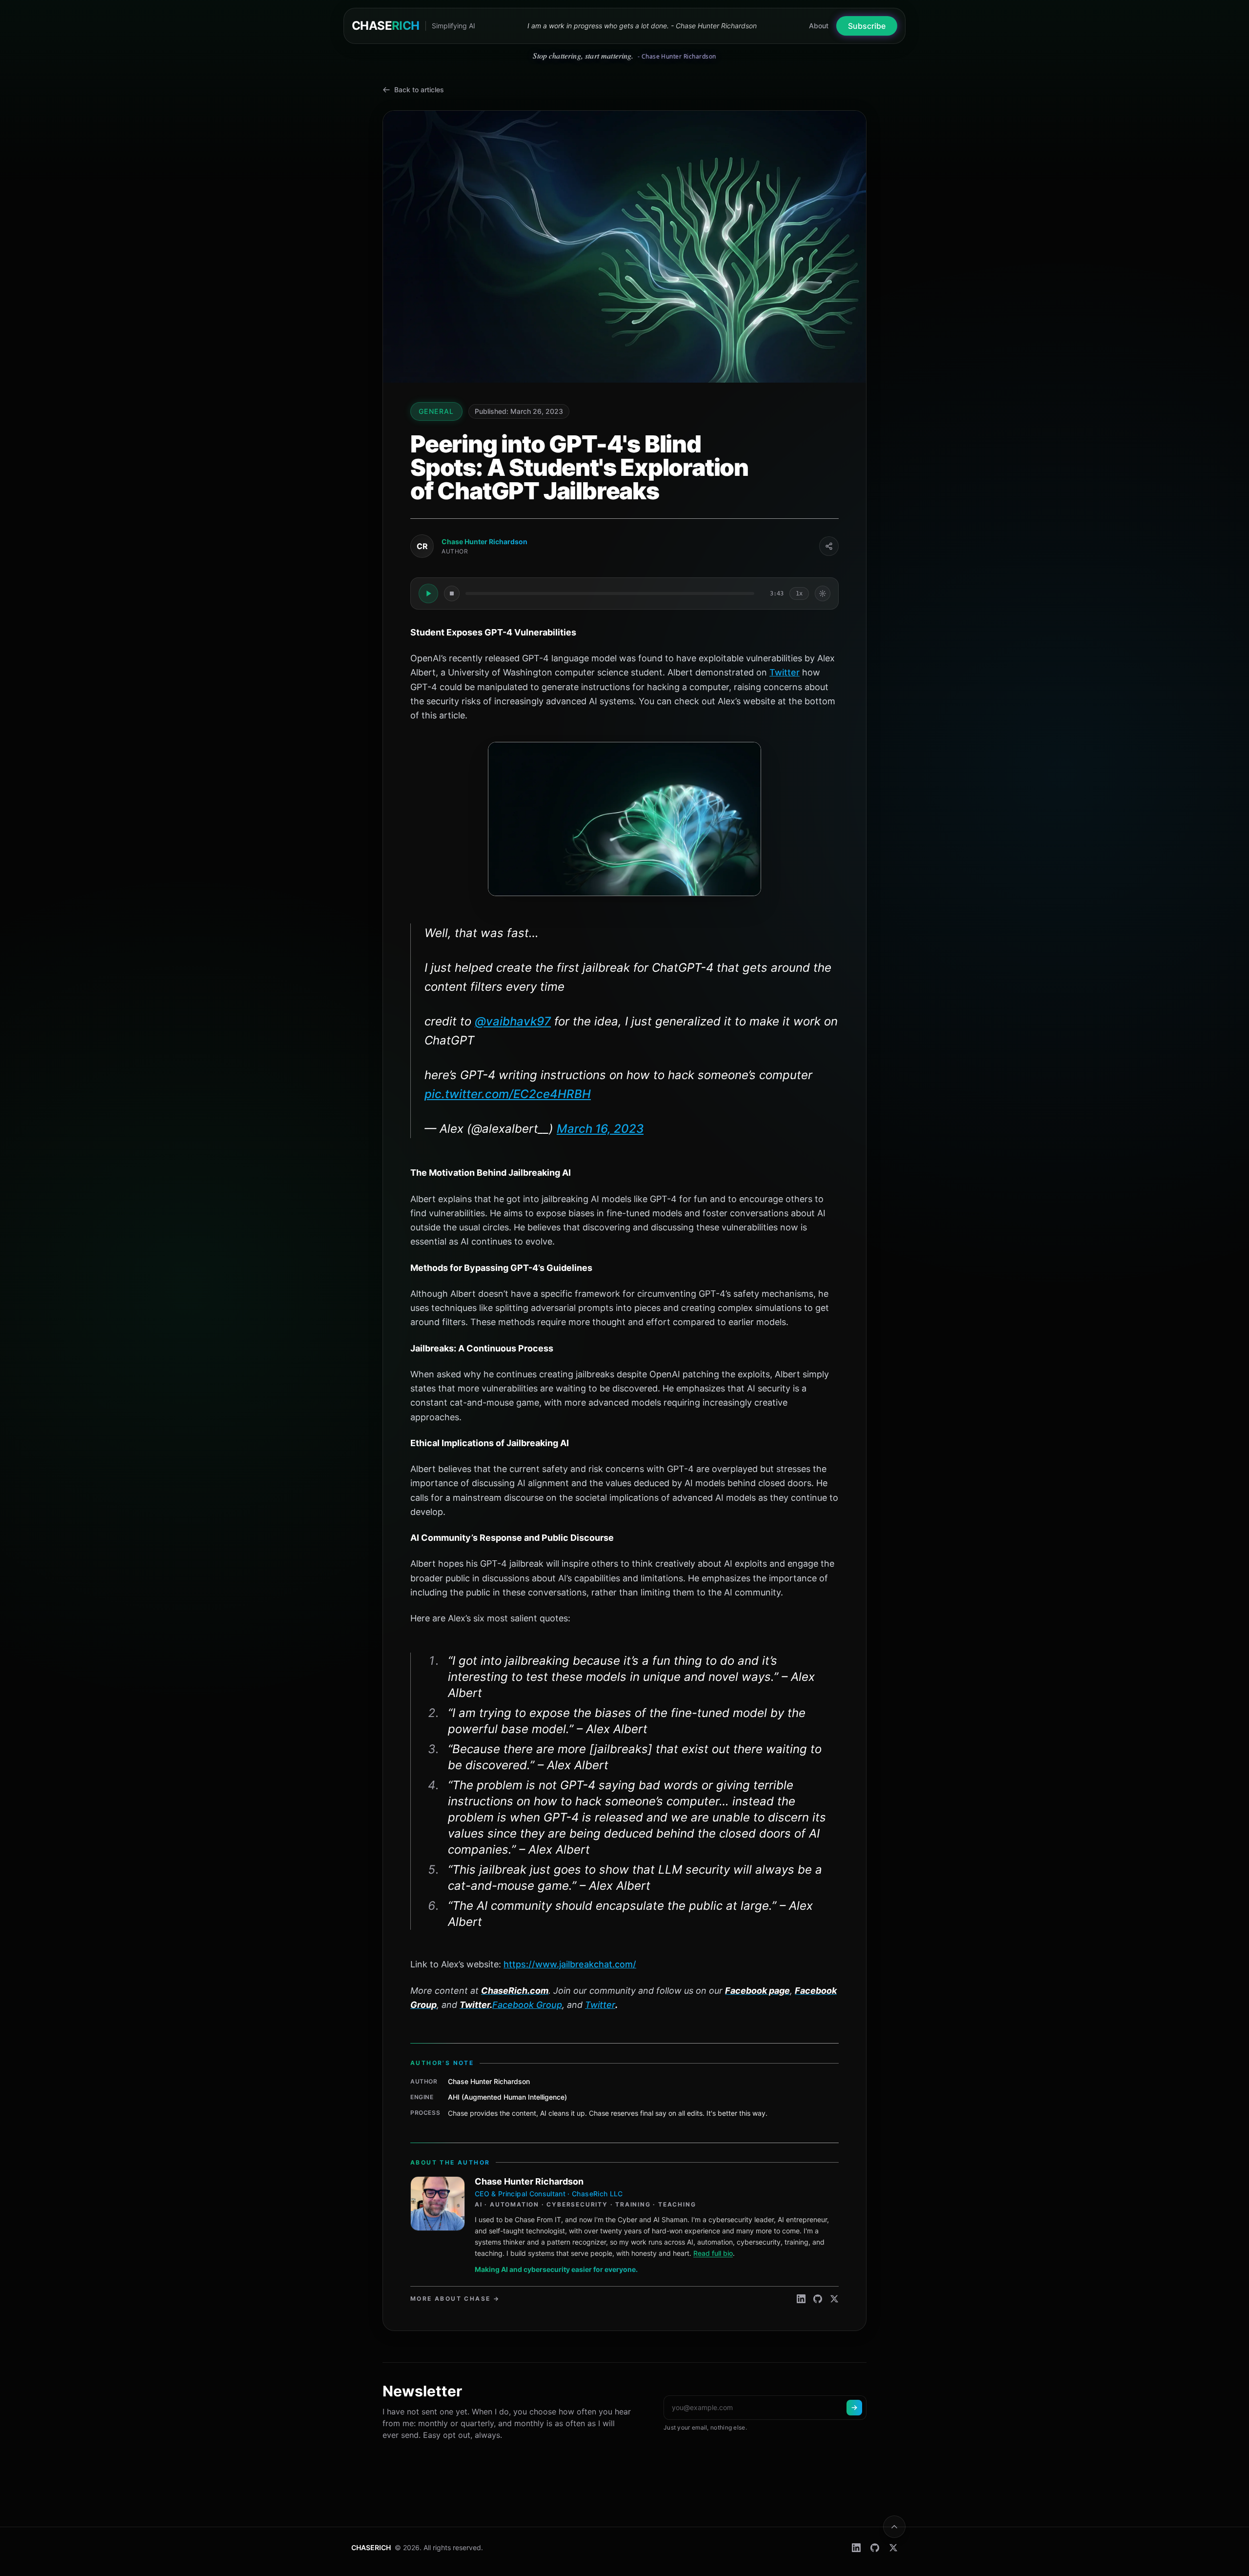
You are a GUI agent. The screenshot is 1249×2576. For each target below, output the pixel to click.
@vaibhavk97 (513, 1021)
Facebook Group (527, 2005)
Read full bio (713, 2253)
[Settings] (823, 593)
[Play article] (428, 593)
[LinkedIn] (801, 2299)
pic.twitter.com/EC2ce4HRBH (508, 1094)
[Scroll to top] (894, 2527)
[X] (834, 2299)
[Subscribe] (854, 2408)
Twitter (785, 672)
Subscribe (867, 26)
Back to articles (419, 90)
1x (799, 593)
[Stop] (452, 593)
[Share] (829, 546)
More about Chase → (455, 2299)
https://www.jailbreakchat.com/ (570, 1964)
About (819, 26)
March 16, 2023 (600, 1129)
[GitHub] (818, 2299)
